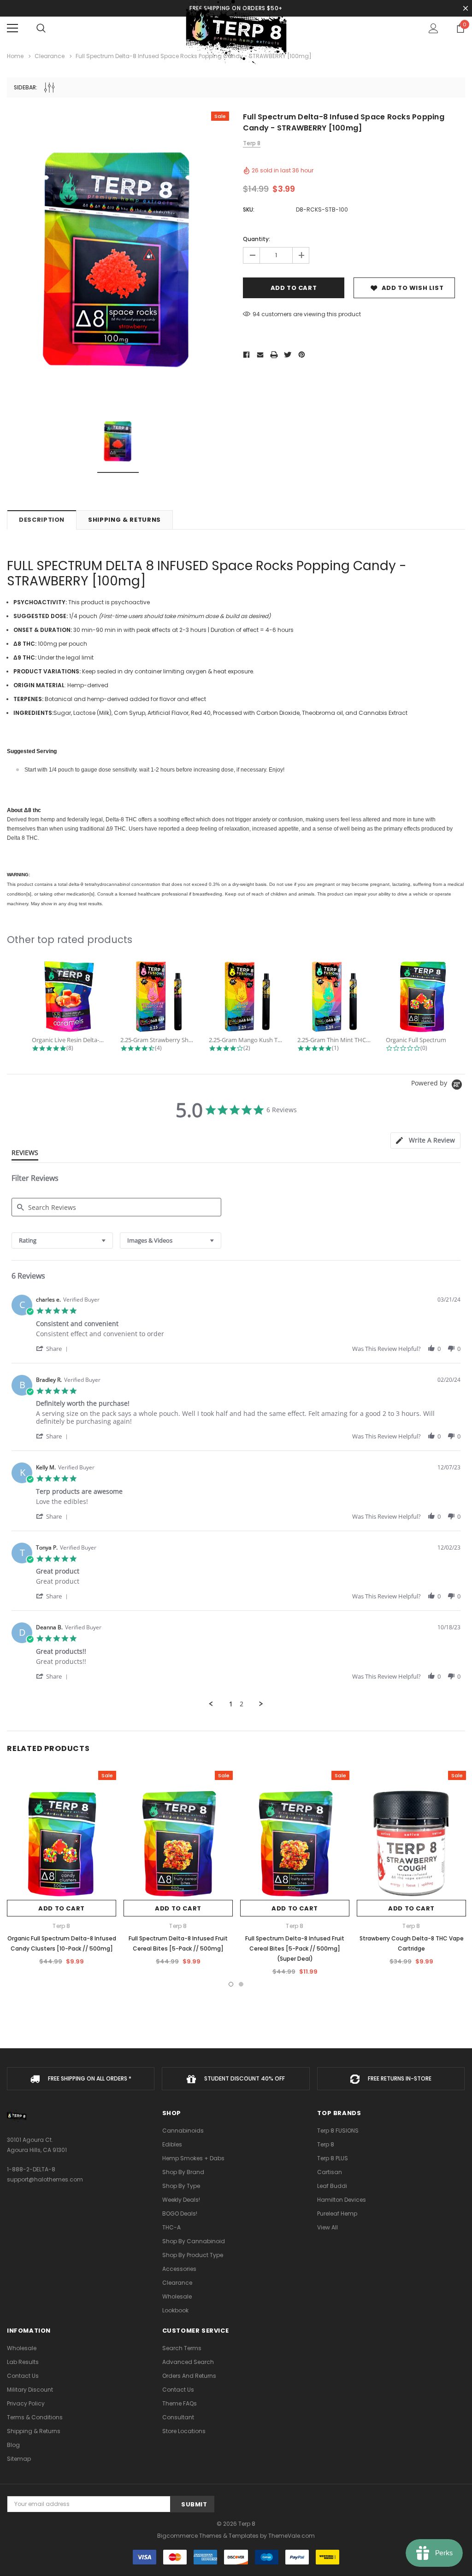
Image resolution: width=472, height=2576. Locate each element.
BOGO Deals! (180, 2213)
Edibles (172, 2144)
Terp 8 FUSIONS (338, 2131)
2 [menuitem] (242, 1704)
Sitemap (19, 2459)
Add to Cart (62, 1908)
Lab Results (23, 2362)
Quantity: (257, 239)
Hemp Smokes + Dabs (193, 2158)
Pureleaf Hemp (337, 2213)
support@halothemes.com (45, 2179)
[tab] (425, 1141)
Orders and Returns (189, 2376)
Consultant (178, 2417)
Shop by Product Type (193, 2255)
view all (327, 2227)
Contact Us (23, 2376)
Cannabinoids (183, 2131)
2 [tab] (241, 1984)
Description (42, 520)
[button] (53, 1348)
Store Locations (184, 2431)
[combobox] (62, 1241)
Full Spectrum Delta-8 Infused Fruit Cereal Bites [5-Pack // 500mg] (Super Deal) (295, 1948)
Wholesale (177, 2296)
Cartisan (330, 2172)
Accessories (179, 2269)
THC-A (171, 2227)
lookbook (175, 2310)
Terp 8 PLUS (333, 2158)
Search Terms (182, 2348)
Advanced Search (188, 2362)
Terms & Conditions (35, 2417)
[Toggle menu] (12, 28)
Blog (13, 2445)
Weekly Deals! (181, 2200)
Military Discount (30, 2390)
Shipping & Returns (124, 520)
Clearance (177, 2283)
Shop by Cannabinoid (194, 2241)
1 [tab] (231, 1984)
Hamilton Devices (342, 2200)
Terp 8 (326, 2144)
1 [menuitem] (231, 1704)
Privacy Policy (26, 2403)
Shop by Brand (183, 2172)
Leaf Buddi (332, 2186)
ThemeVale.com (292, 2536)
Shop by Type (181, 2186)
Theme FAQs (180, 2403)
